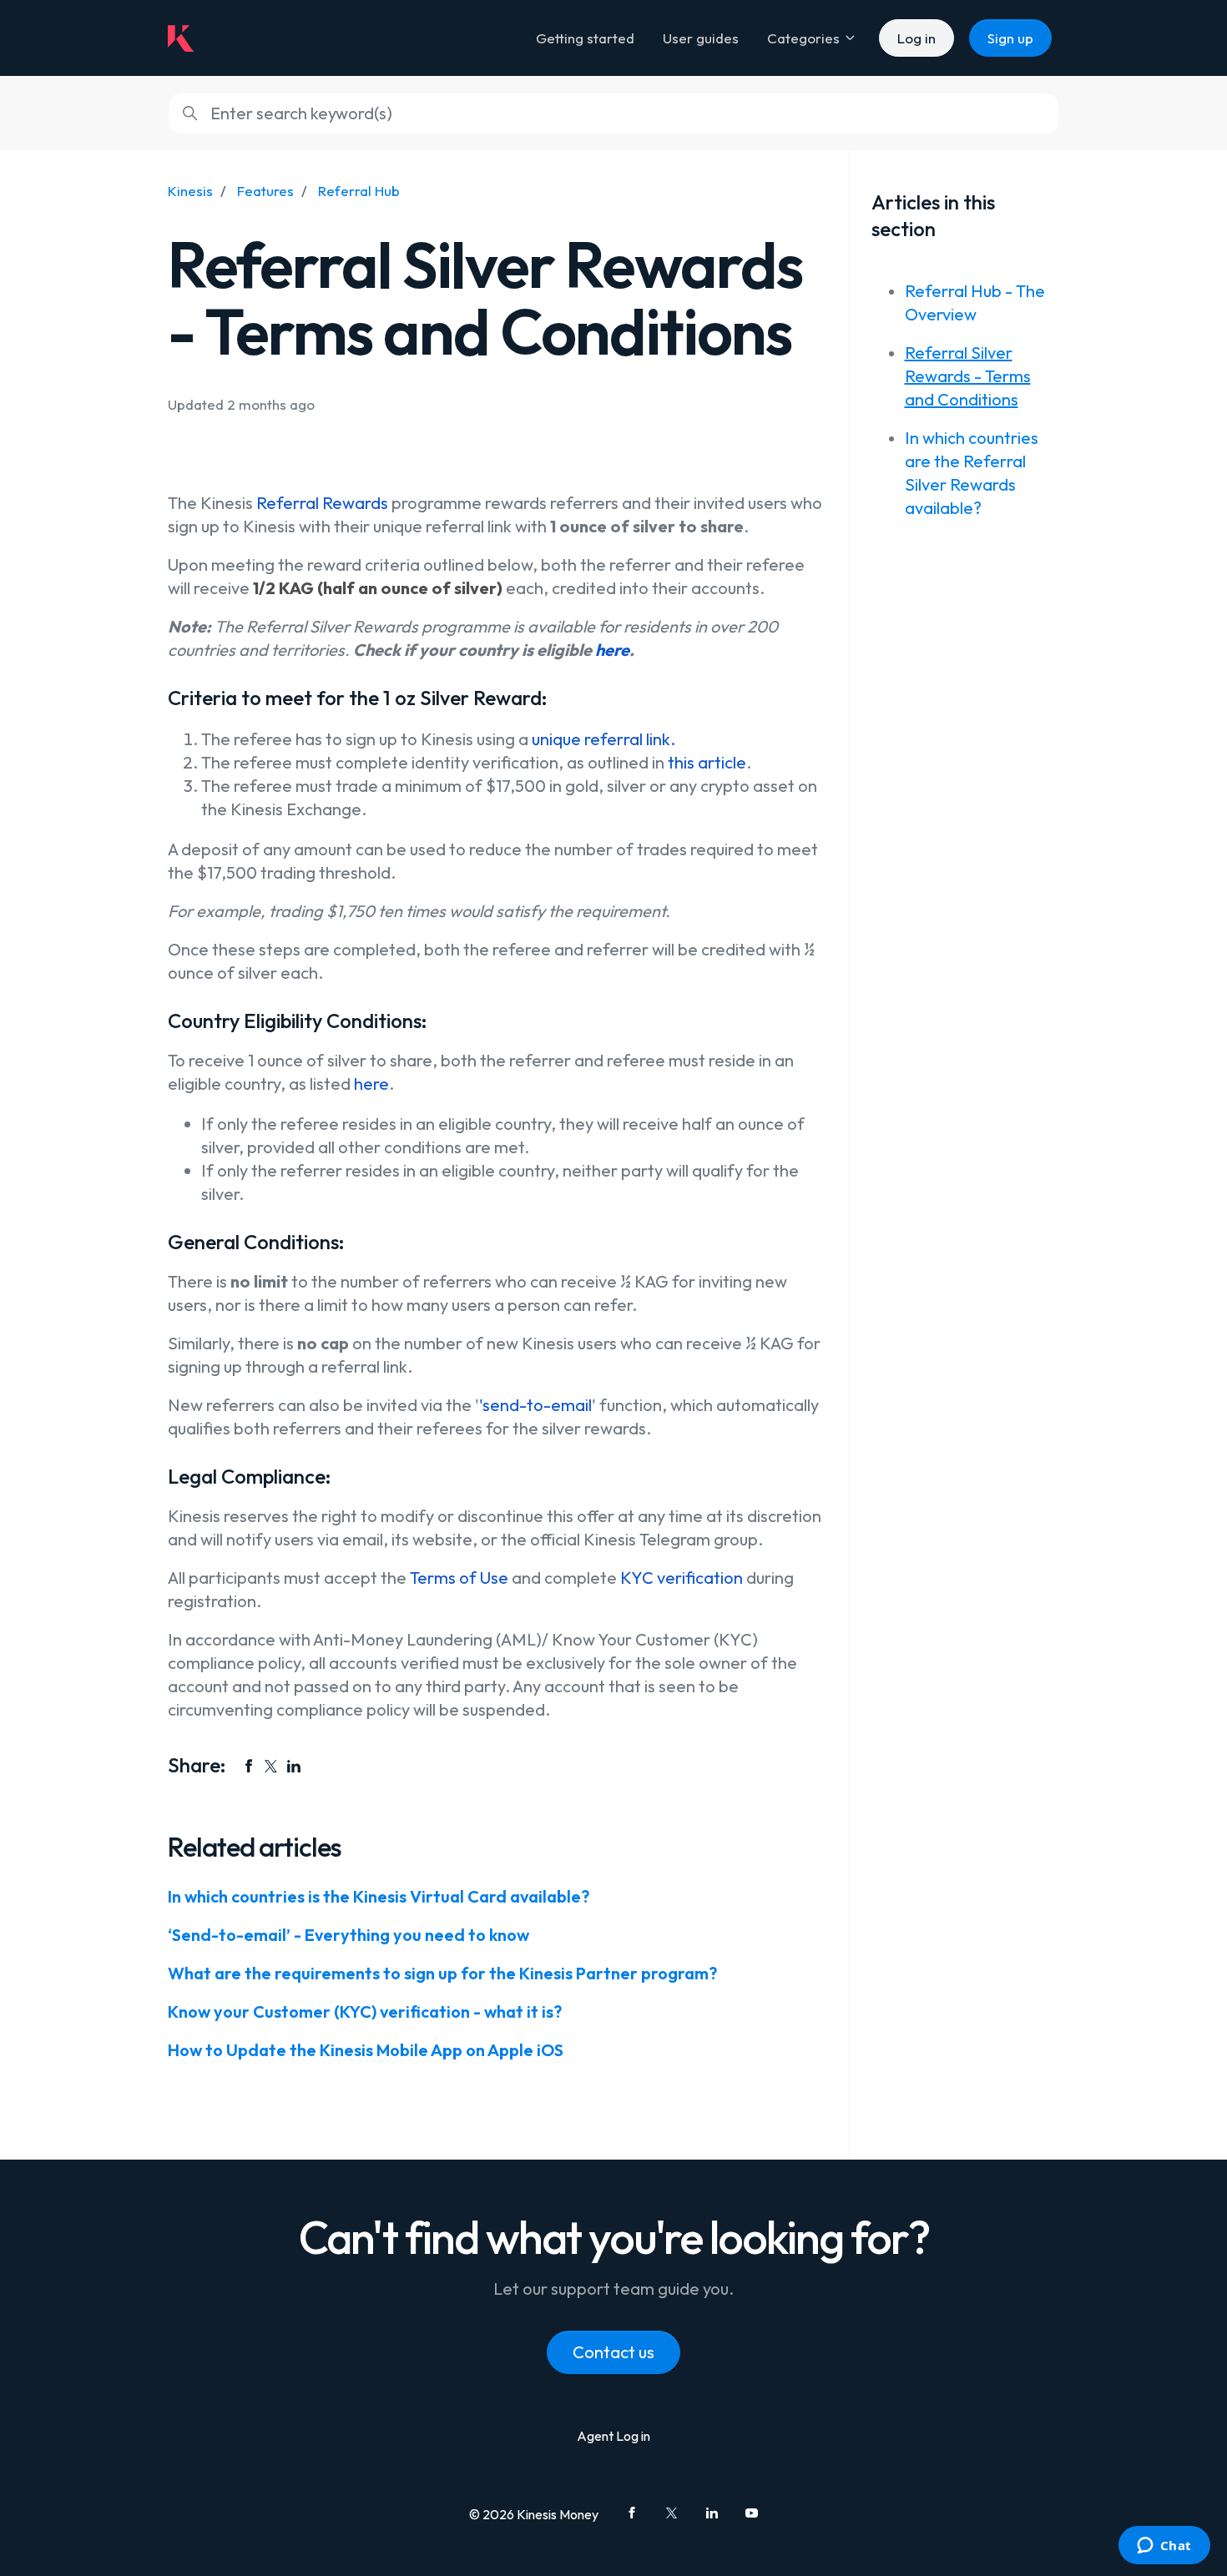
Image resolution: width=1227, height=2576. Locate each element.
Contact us (613, 2352)
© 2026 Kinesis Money (534, 2514)
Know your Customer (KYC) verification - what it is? (365, 2011)
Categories (805, 38)
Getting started (585, 38)
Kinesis (190, 191)
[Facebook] (249, 1766)
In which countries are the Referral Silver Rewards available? (972, 473)
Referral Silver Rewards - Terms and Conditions (968, 376)
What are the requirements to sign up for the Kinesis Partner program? (442, 1973)
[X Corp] (271, 1766)
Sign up (1010, 38)
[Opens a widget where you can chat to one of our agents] (1164, 2547)
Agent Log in (613, 2436)
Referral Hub (359, 191)
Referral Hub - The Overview (975, 302)
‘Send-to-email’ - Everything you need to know (348, 1935)
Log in (916, 38)
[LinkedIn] (294, 1766)
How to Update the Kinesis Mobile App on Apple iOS (366, 2050)
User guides (701, 38)
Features (265, 191)
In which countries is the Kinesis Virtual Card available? (379, 1896)
